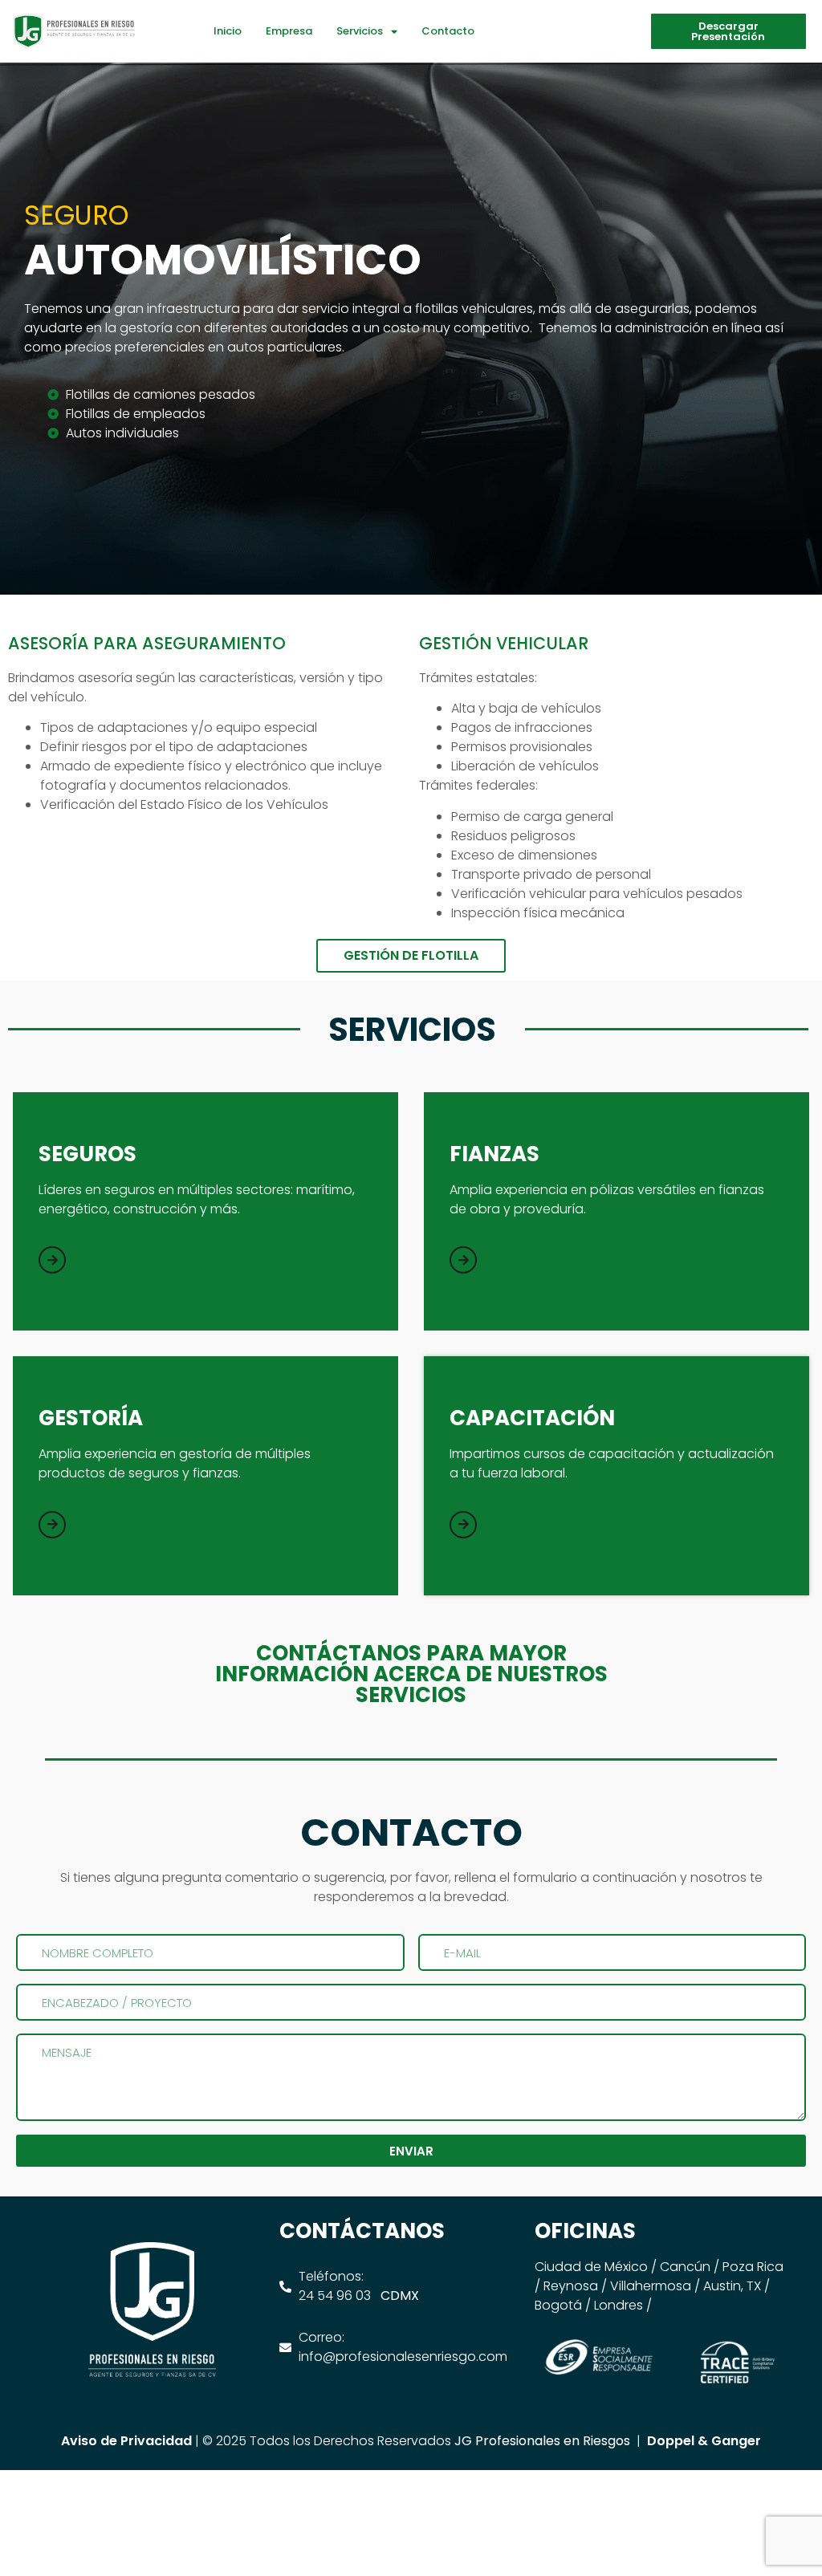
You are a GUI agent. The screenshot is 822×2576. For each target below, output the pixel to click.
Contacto (448, 31)
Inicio (228, 31)
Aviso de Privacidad (126, 2441)
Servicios (360, 31)
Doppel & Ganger (704, 2441)
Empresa (289, 31)
